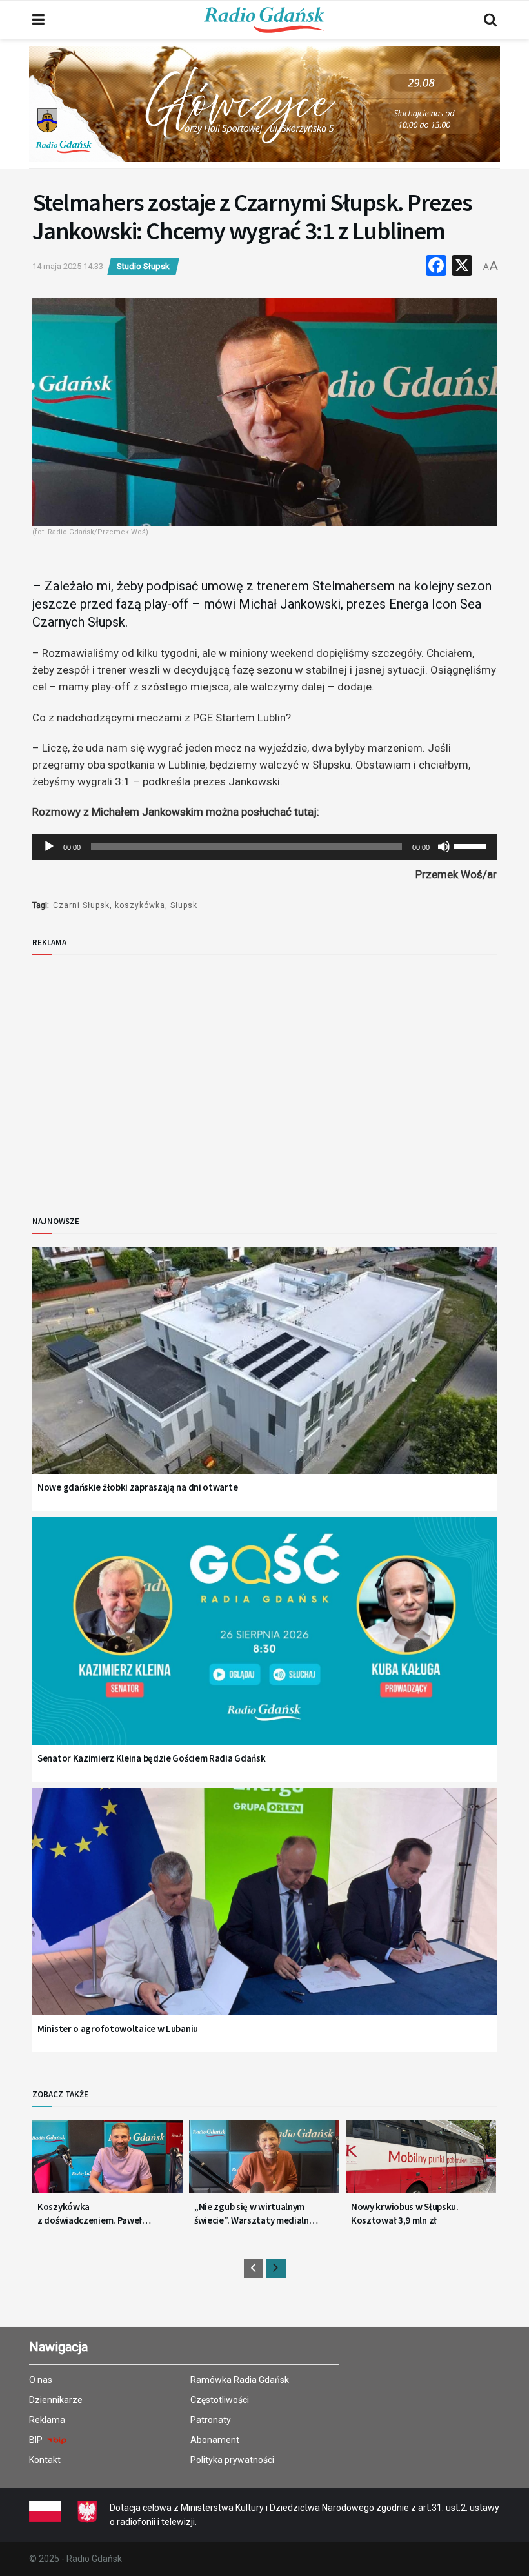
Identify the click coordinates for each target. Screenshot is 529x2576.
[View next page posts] (276, 2269)
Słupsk (184, 905)
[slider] (472, 845)
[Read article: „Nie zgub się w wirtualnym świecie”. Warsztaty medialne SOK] (264, 2162)
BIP (37, 2440)
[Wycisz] (444, 847)
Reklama (47, 2420)
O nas (41, 2380)
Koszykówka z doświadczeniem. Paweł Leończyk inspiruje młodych (94, 2214)
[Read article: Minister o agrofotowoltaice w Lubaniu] (264, 1918)
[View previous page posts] (254, 2269)
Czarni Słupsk (81, 905)
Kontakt (45, 2460)
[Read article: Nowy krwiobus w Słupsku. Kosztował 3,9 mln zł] (421, 2162)
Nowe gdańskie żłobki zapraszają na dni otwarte (137, 1487)
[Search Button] (490, 20)
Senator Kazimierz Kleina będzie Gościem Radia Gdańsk (151, 1758)
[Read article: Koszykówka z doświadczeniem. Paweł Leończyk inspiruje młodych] (107, 2162)
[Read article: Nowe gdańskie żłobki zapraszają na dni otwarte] (264, 1377)
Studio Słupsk (143, 266)
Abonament (215, 2440)
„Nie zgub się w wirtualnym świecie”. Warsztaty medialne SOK (254, 2214)
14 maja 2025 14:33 (68, 266)
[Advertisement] (139, 1074)
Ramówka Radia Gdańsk (240, 2380)
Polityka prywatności (232, 2460)
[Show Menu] (38, 20)
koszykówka (140, 905)
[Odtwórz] (49, 847)
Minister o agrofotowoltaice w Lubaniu (118, 2028)
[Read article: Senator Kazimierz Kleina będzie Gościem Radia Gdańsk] (264, 1647)
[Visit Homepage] (264, 20)
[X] (462, 267)
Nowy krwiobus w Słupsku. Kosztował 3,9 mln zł (405, 2213)
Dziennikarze (56, 2400)
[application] (264, 847)
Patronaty (211, 2420)
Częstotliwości (220, 2400)
